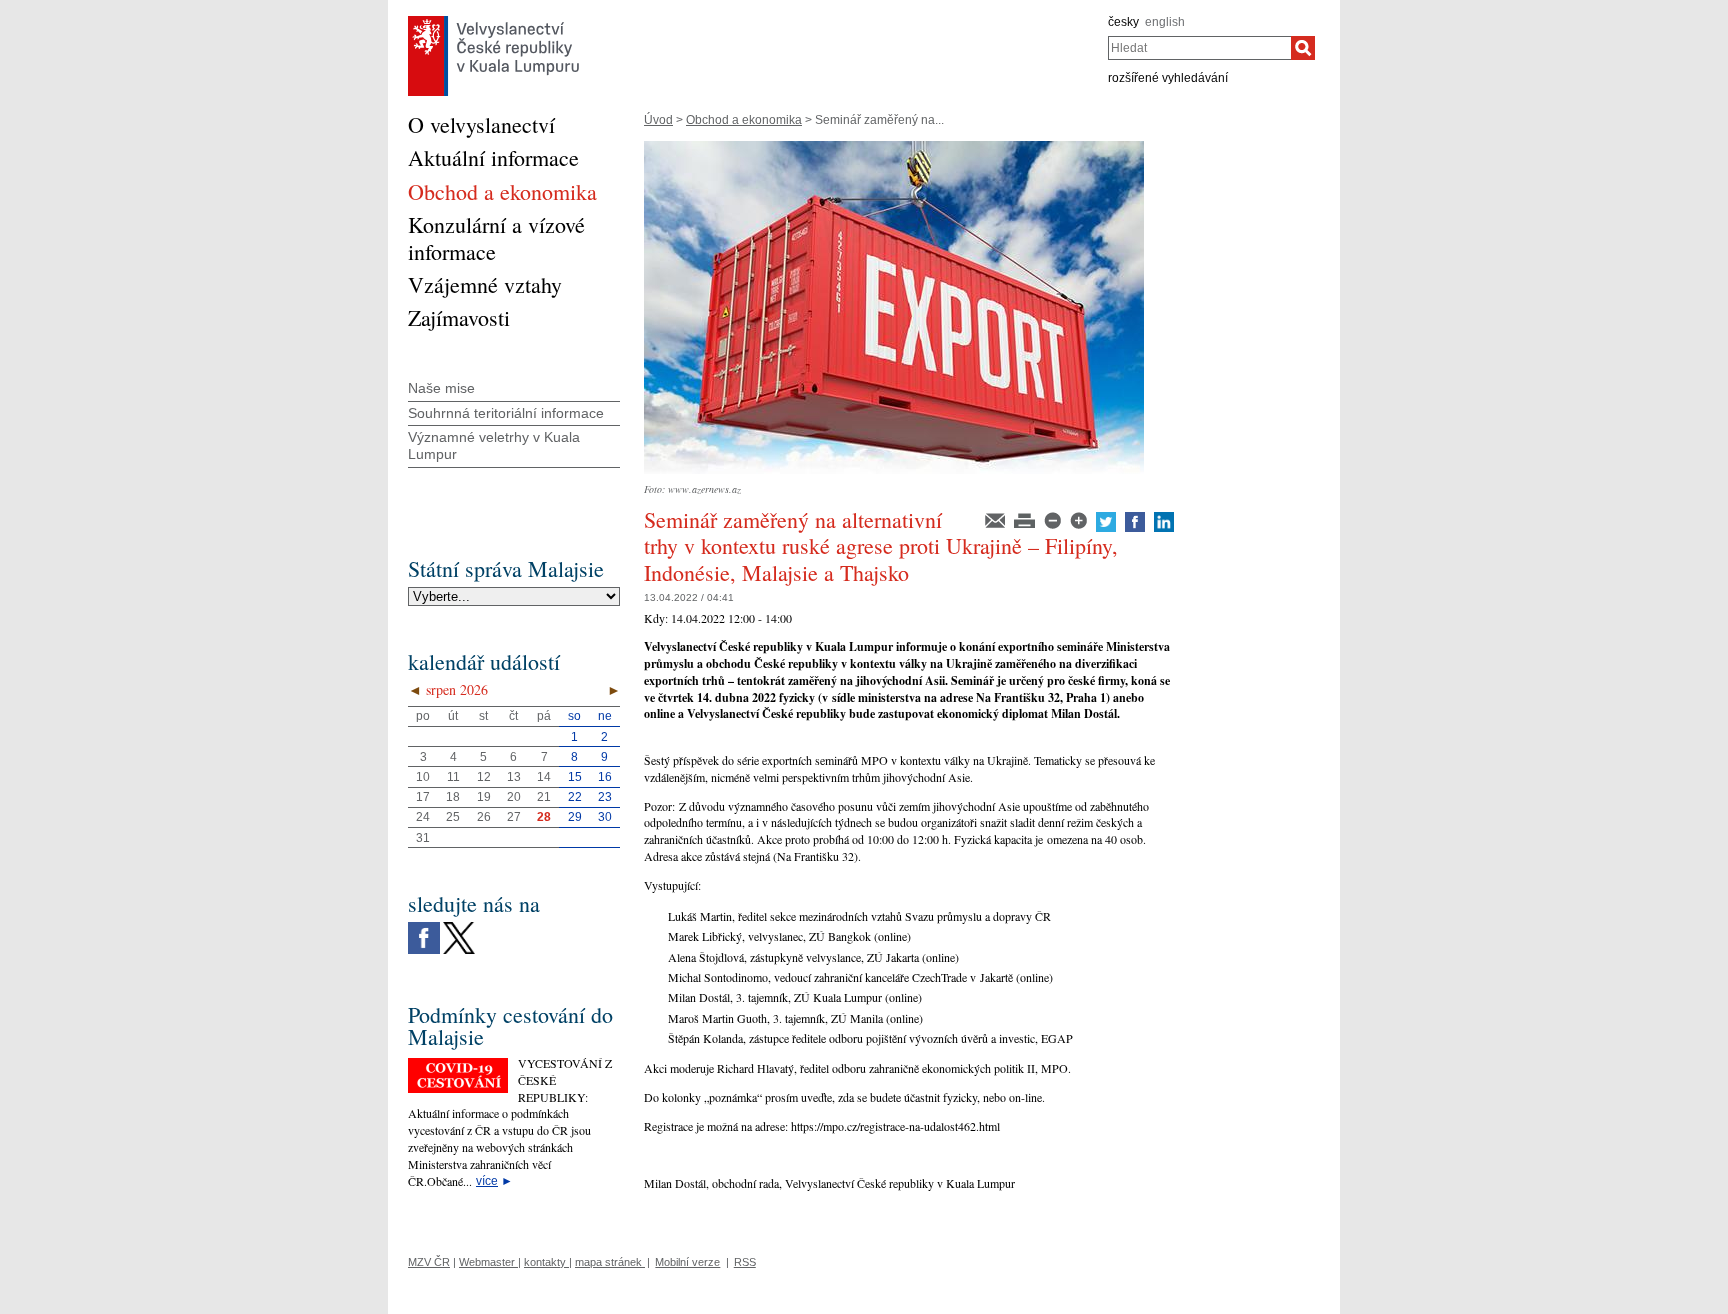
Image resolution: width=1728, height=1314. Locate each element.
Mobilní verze (687, 1262)
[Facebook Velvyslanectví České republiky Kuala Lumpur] (424, 927)
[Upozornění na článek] (996, 519)
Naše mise (441, 388)
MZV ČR (429, 1262)
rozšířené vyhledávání (1168, 78)
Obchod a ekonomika (744, 120)
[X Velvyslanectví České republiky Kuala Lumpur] (459, 927)
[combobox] (1199, 48)
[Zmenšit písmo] (1054, 519)
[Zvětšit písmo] (1080, 519)
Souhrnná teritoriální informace (506, 413)
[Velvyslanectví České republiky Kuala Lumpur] (494, 21)
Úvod (658, 120)
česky (1123, 22)
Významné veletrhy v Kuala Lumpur (494, 445)
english (1165, 22)
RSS (745, 1262)
